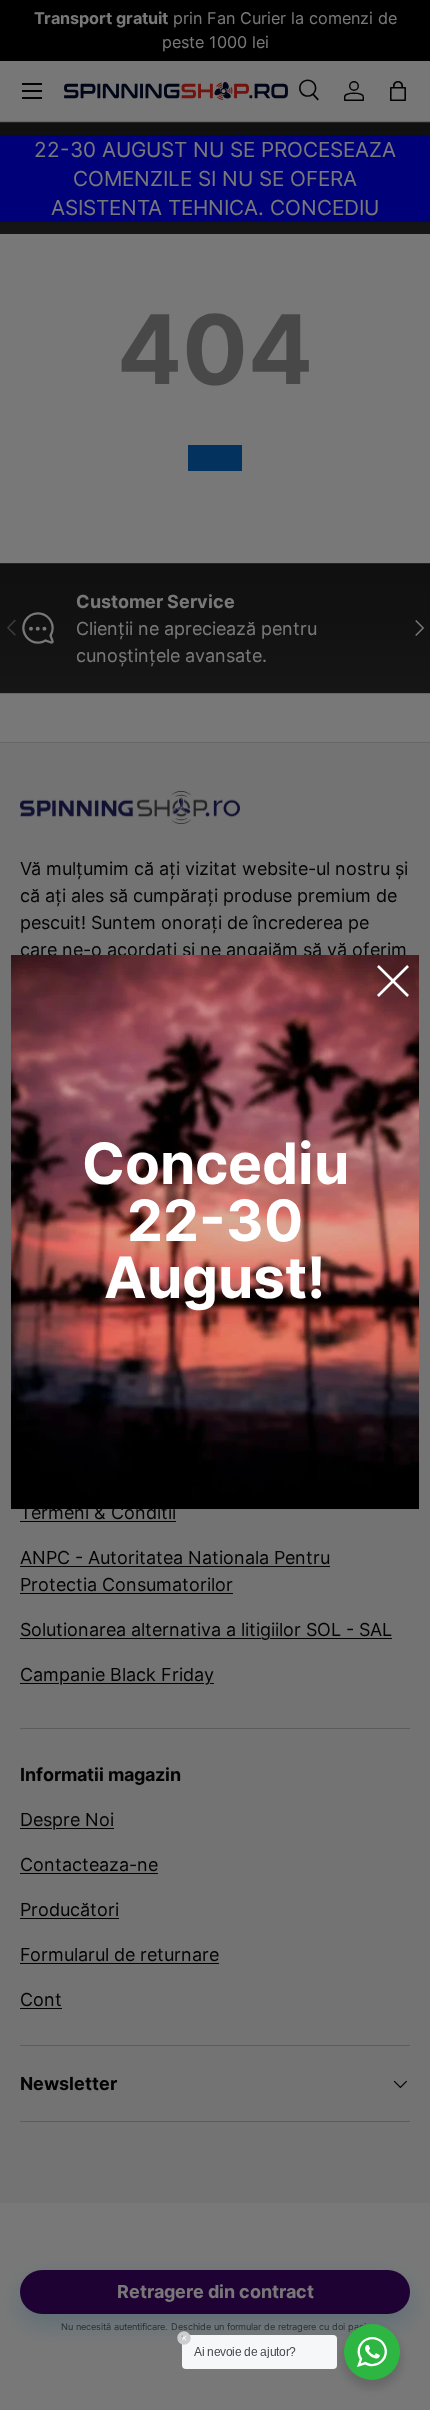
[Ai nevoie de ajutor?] (372, 2352)
